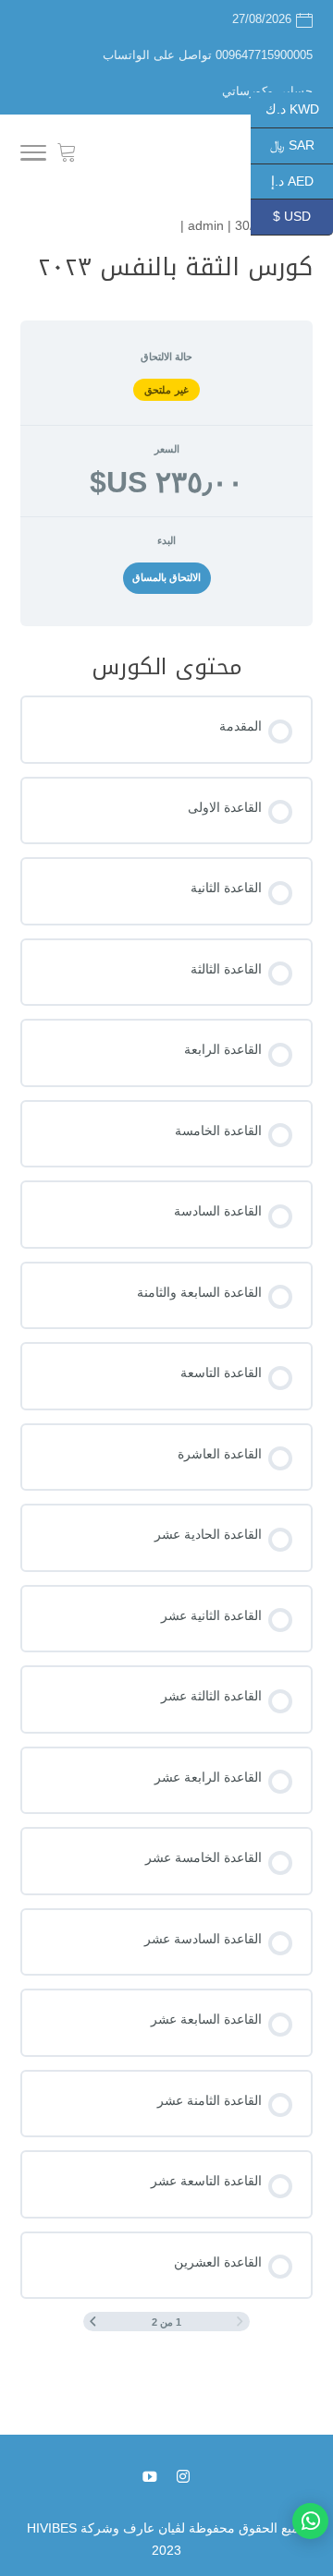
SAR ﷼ (302, 145)
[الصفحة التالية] (93, 2322)
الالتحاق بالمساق (166, 577)
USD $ (303, 216)
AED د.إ (302, 180)
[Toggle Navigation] (33, 156)
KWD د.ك (299, 109)
